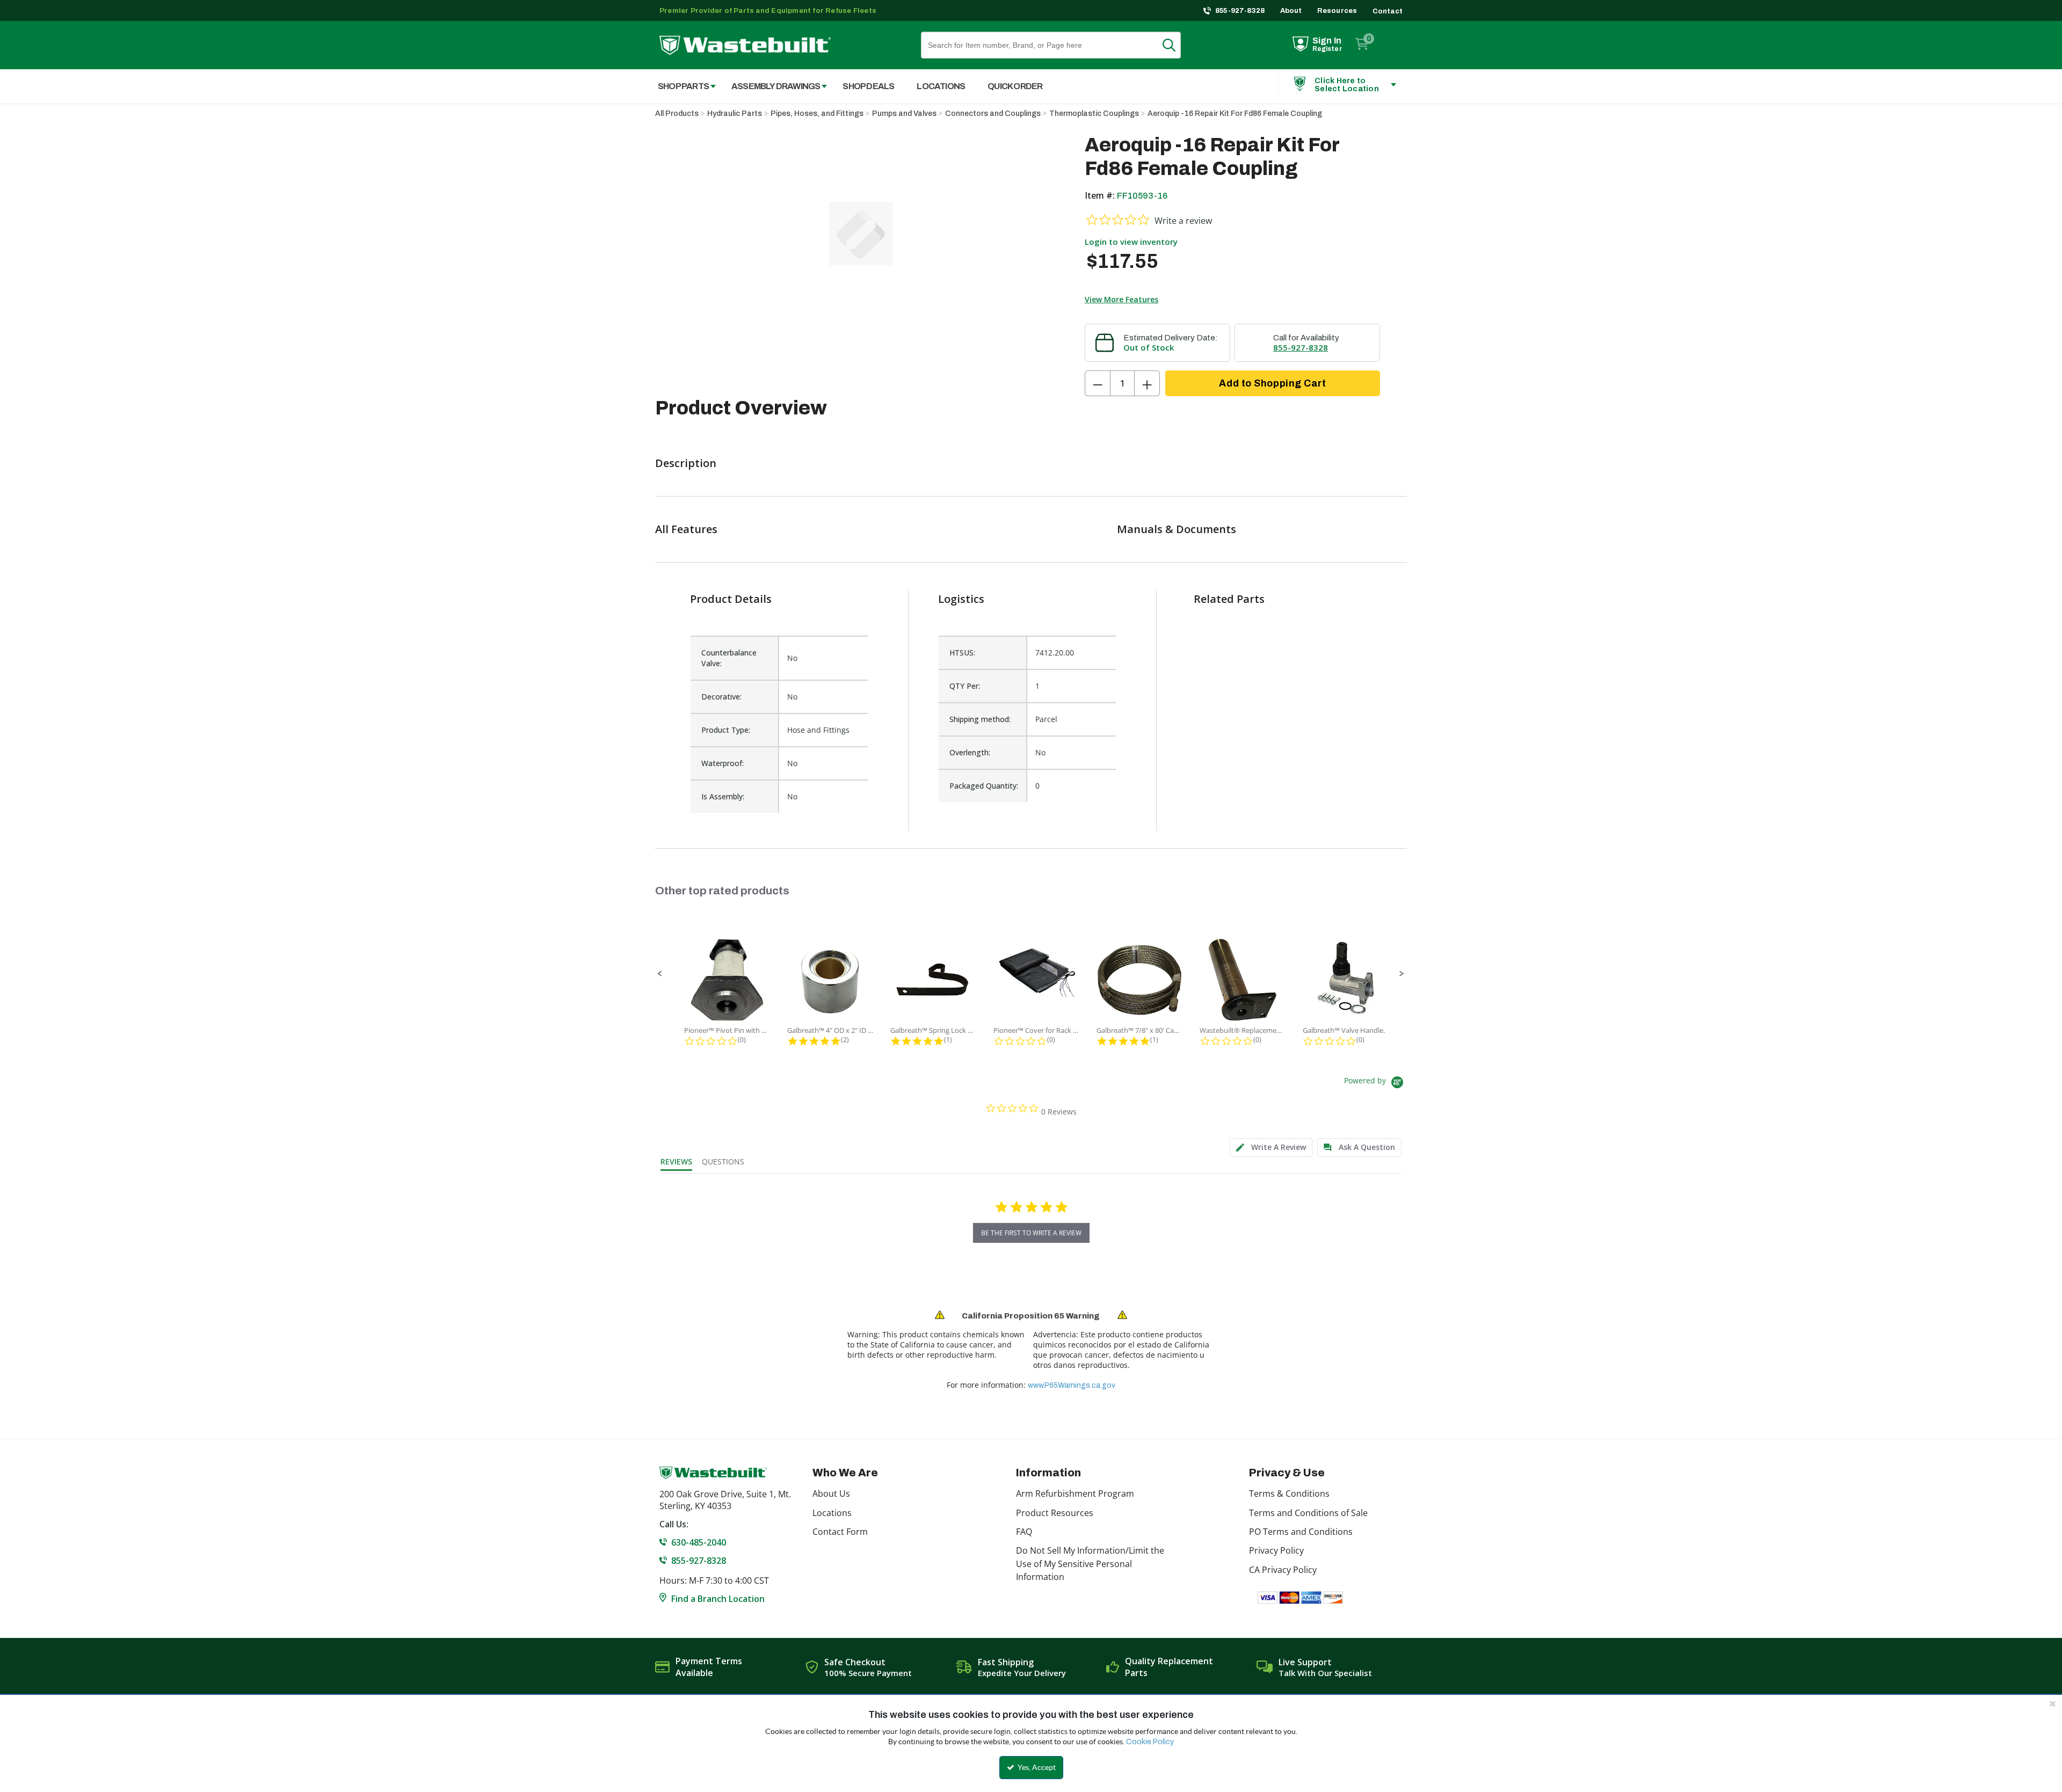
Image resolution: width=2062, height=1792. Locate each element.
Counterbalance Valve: (729, 658)
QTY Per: (965, 686)
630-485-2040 (699, 1542)
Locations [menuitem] (941, 86)
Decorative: (721, 697)
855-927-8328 (1240, 11)
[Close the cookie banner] (2052, 1703)
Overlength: (970, 752)
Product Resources (1055, 1513)
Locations (832, 1513)
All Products (677, 114)
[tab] (1271, 1148)
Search (1175, 45)
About (1291, 11)
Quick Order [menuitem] (1015, 86)
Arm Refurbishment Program (1075, 1494)
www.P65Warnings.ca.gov (1072, 1385)
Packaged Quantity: (984, 786)
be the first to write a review (1031, 1233)
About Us (831, 1494)
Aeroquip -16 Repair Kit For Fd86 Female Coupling (1235, 114)
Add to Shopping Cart (1272, 383)
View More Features (1121, 299)
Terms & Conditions (1289, 1494)
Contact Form (840, 1532)
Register (1327, 49)
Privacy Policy (1276, 1550)
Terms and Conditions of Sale (1308, 1513)
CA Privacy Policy (1283, 1570)
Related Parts (1229, 599)
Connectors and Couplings (993, 114)
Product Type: (726, 730)
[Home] (745, 45)
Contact (1388, 11)
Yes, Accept (1036, 1767)
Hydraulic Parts (735, 114)
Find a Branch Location (718, 1599)
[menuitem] (681, 86)
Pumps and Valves (904, 114)
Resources (1337, 11)
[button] (660, 974)
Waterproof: (723, 763)
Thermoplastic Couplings (1094, 114)
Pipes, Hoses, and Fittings (817, 114)
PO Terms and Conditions (1301, 1532)
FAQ (1024, 1532)
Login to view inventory (1131, 242)
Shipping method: (980, 719)
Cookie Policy (1150, 1742)
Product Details (731, 599)
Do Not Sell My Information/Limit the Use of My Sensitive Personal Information (1090, 1564)
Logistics (961, 599)
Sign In (1327, 41)
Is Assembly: (723, 796)
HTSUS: (962, 653)
